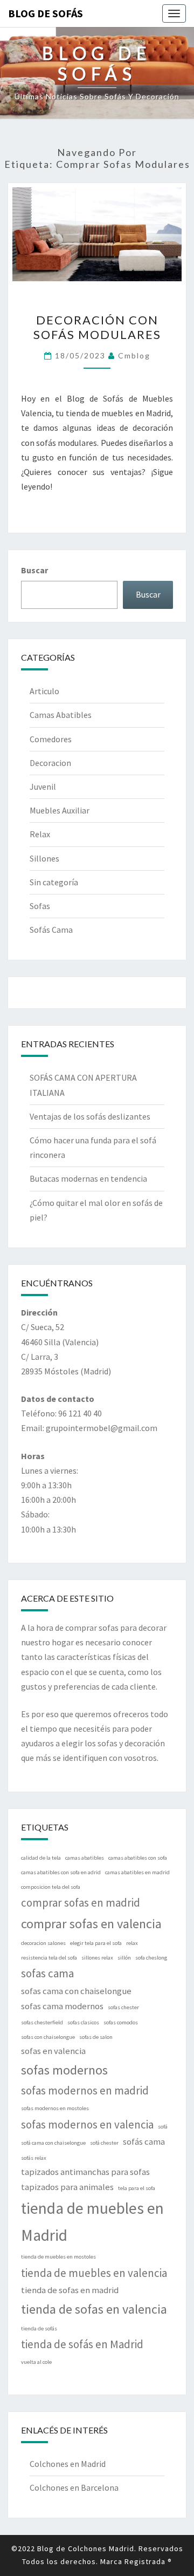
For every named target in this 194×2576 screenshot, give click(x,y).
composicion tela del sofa (51, 1887)
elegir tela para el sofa (96, 1943)
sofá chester (104, 2143)
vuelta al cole (36, 2362)
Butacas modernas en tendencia (88, 1178)
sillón (124, 1958)
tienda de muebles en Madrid (92, 2222)
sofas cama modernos (62, 2006)
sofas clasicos (83, 2022)
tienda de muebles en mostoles (58, 2257)
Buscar (34, 570)
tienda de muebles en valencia (94, 2273)
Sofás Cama (51, 930)
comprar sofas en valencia (91, 1924)
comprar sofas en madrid (81, 1903)
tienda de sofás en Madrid (82, 2344)
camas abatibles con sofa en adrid (61, 1872)
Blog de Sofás (46, 13)
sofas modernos (64, 2070)
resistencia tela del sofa (49, 1958)
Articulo (44, 691)
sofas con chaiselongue (48, 2037)
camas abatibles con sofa (138, 1858)
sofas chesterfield (42, 2022)
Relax (40, 834)
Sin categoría (54, 882)
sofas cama (47, 1973)
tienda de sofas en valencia (94, 2309)
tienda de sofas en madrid (70, 2290)
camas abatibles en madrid (137, 1872)
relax (132, 1943)
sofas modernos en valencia (87, 2124)
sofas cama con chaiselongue (76, 1991)
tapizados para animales (67, 2187)
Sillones (44, 858)
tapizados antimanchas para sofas (85, 2172)
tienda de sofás (39, 2328)
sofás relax (34, 2158)
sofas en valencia (53, 2051)
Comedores (51, 739)
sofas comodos (121, 2022)
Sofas (40, 906)
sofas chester (123, 2007)
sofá (163, 2127)
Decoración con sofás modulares (97, 327)
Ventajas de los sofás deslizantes (90, 1116)
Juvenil (43, 787)
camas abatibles (85, 1858)
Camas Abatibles (61, 715)
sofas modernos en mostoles (55, 2108)
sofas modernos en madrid (85, 2090)
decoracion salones (43, 1943)
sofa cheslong (151, 1958)
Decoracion (50, 763)
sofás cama (144, 2141)
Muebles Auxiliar (60, 810)
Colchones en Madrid (68, 2464)
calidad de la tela (41, 1858)
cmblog (134, 355)
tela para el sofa (137, 2188)
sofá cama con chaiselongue (53, 2143)
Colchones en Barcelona (74, 2487)
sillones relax (97, 1958)
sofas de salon (96, 2037)
